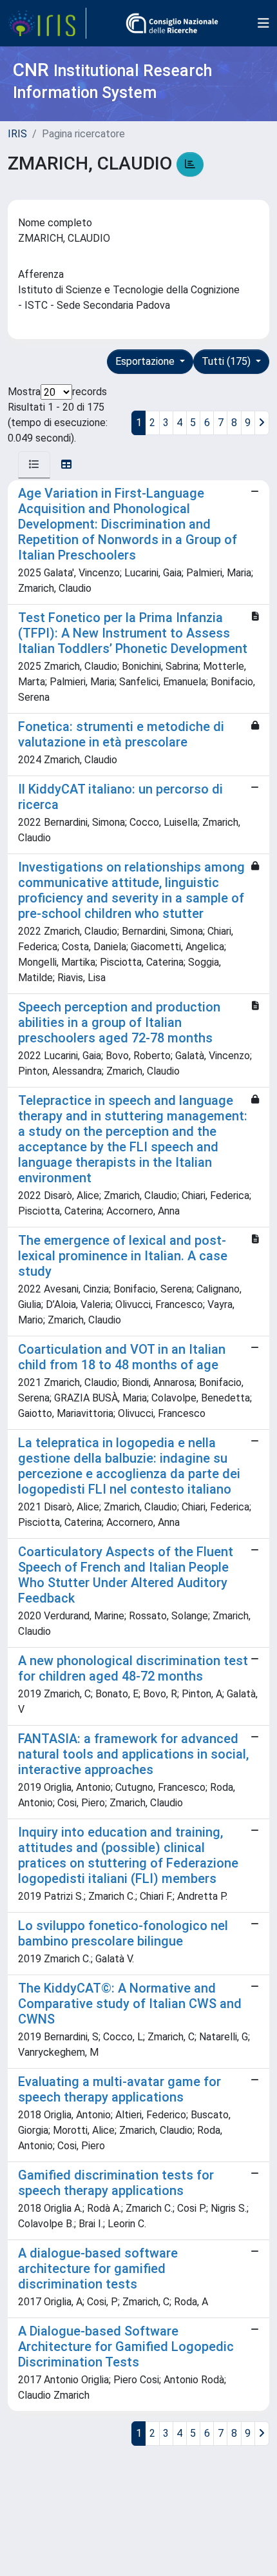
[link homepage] (47, 23)
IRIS (17, 134)
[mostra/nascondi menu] (263, 23)
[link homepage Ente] (172, 23)
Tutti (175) (227, 361)
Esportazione (146, 361)
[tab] (34, 465)
